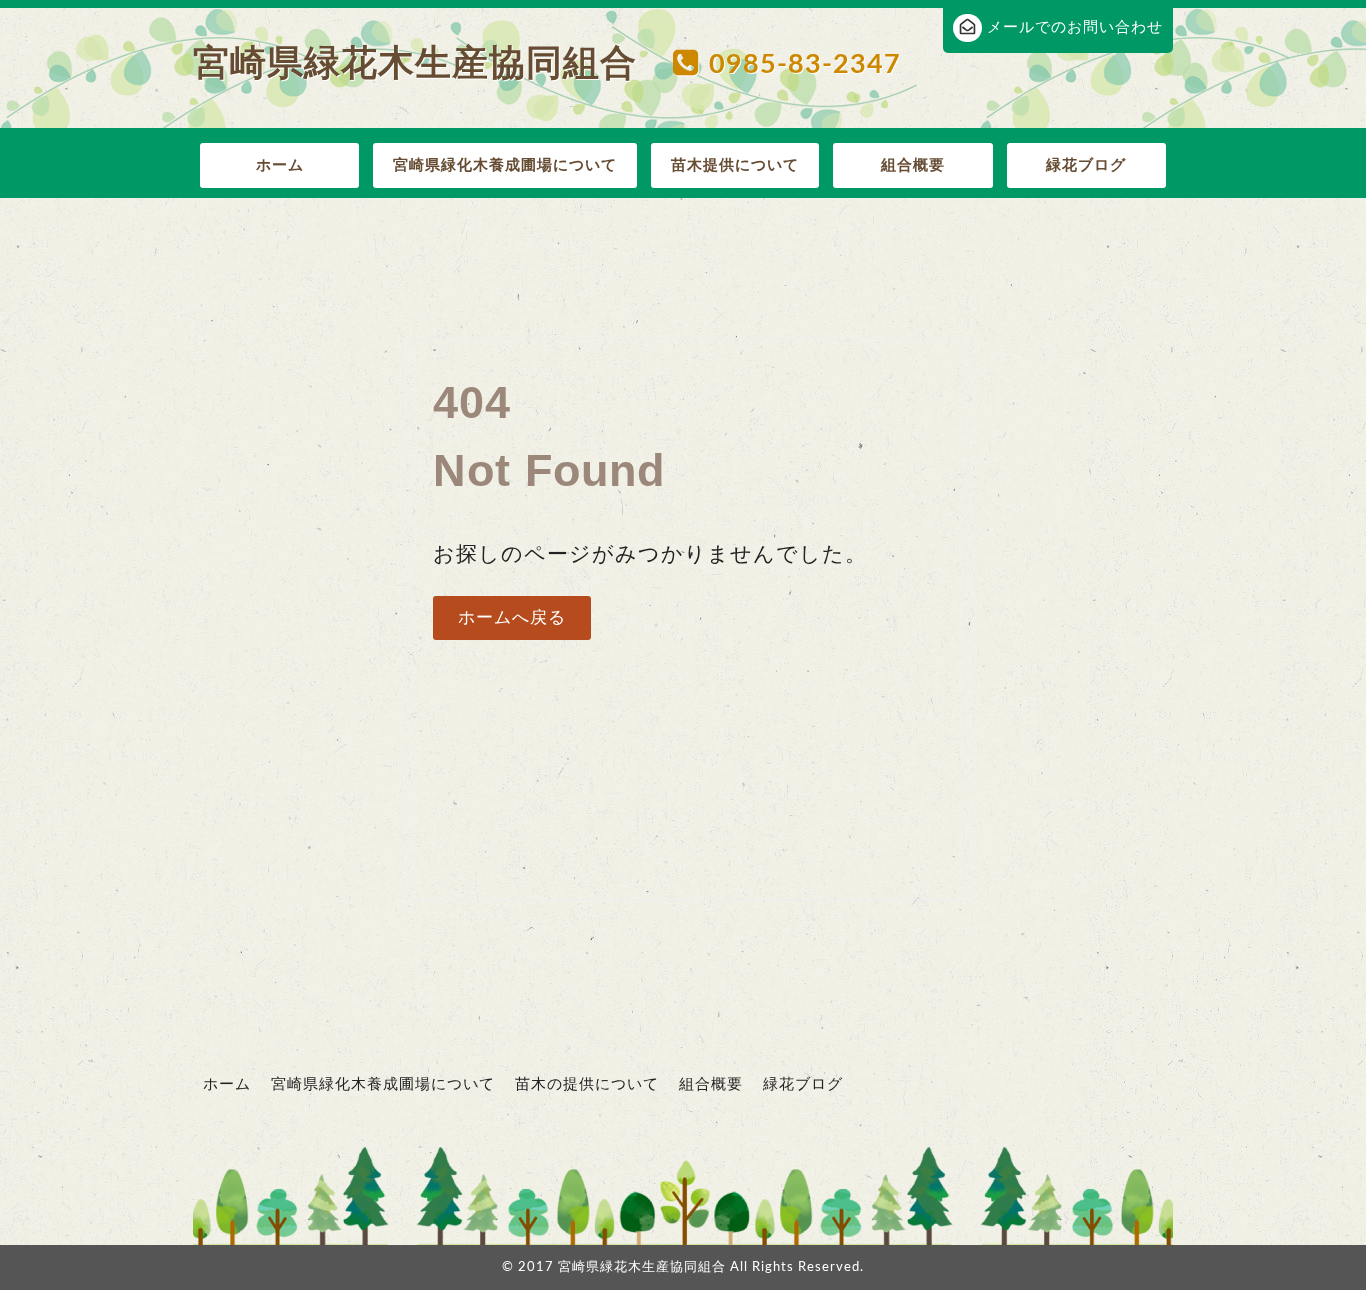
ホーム (280, 165)
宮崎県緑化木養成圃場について (505, 165)
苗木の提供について (587, 1084)
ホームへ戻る (512, 617)
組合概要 (913, 165)
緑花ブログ (1086, 165)
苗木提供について (735, 165)
